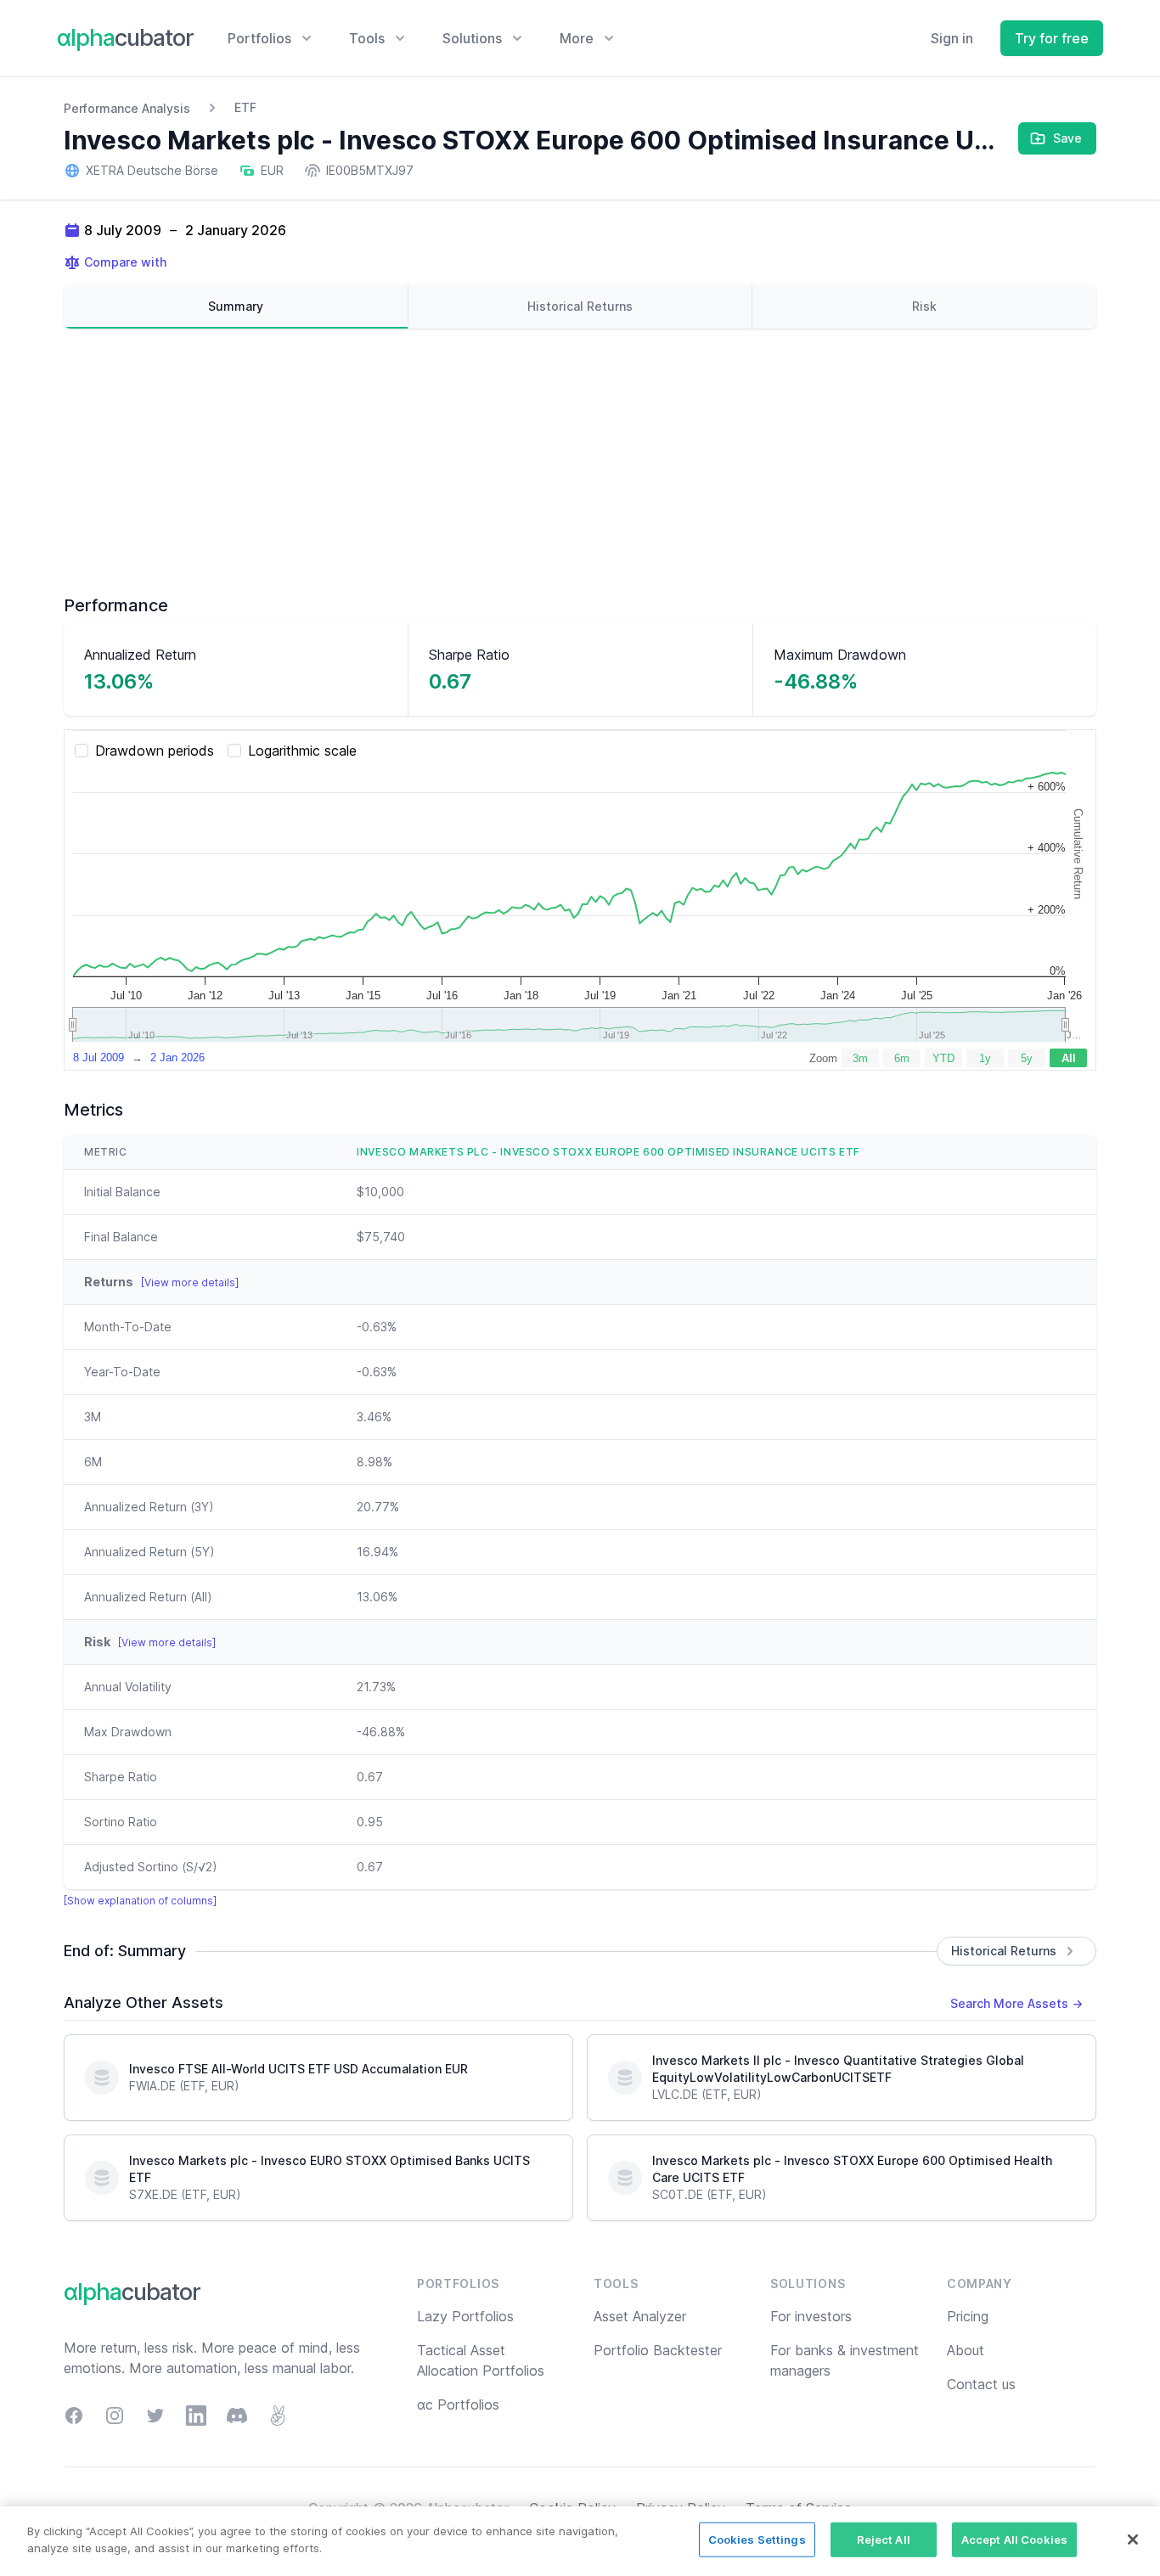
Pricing (968, 2316)
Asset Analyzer (640, 2316)
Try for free (1052, 38)
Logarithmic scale (302, 751)
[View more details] (190, 1282)
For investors (811, 2316)
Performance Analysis (127, 108)
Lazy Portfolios (465, 2316)
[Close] (1133, 2539)
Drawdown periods (155, 751)
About (966, 2350)
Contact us (981, 2384)
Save (1067, 138)
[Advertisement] (580, 461)
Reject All (884, 2539)
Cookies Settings (757, 2539)
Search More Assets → (1016, 2003)
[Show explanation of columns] (140, 1901)
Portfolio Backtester (658, 2350)
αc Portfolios (458, 2404)
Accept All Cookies (1014, 2539)
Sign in (952, 38)
